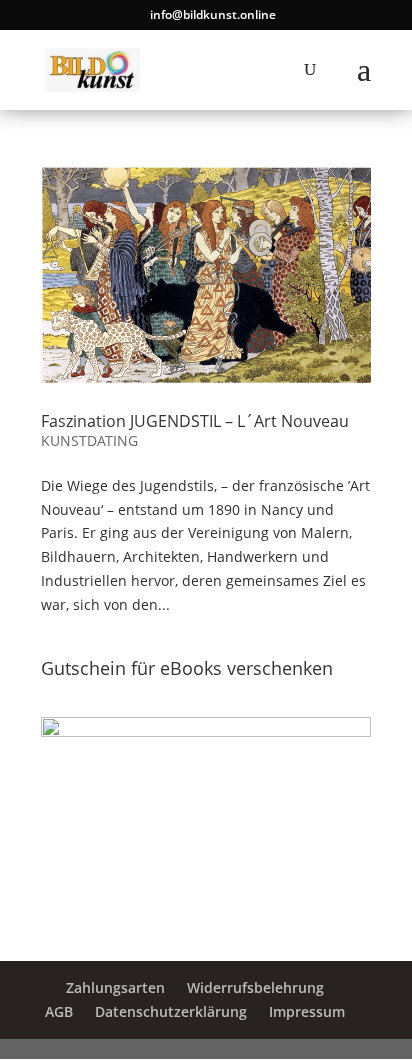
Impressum (307, 1011)
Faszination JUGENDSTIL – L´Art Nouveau (195, 421)
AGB (59, 1011)
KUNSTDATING (89, 440)
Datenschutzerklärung (171, 1011)
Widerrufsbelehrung (255, 987)
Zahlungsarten (115, 987)
